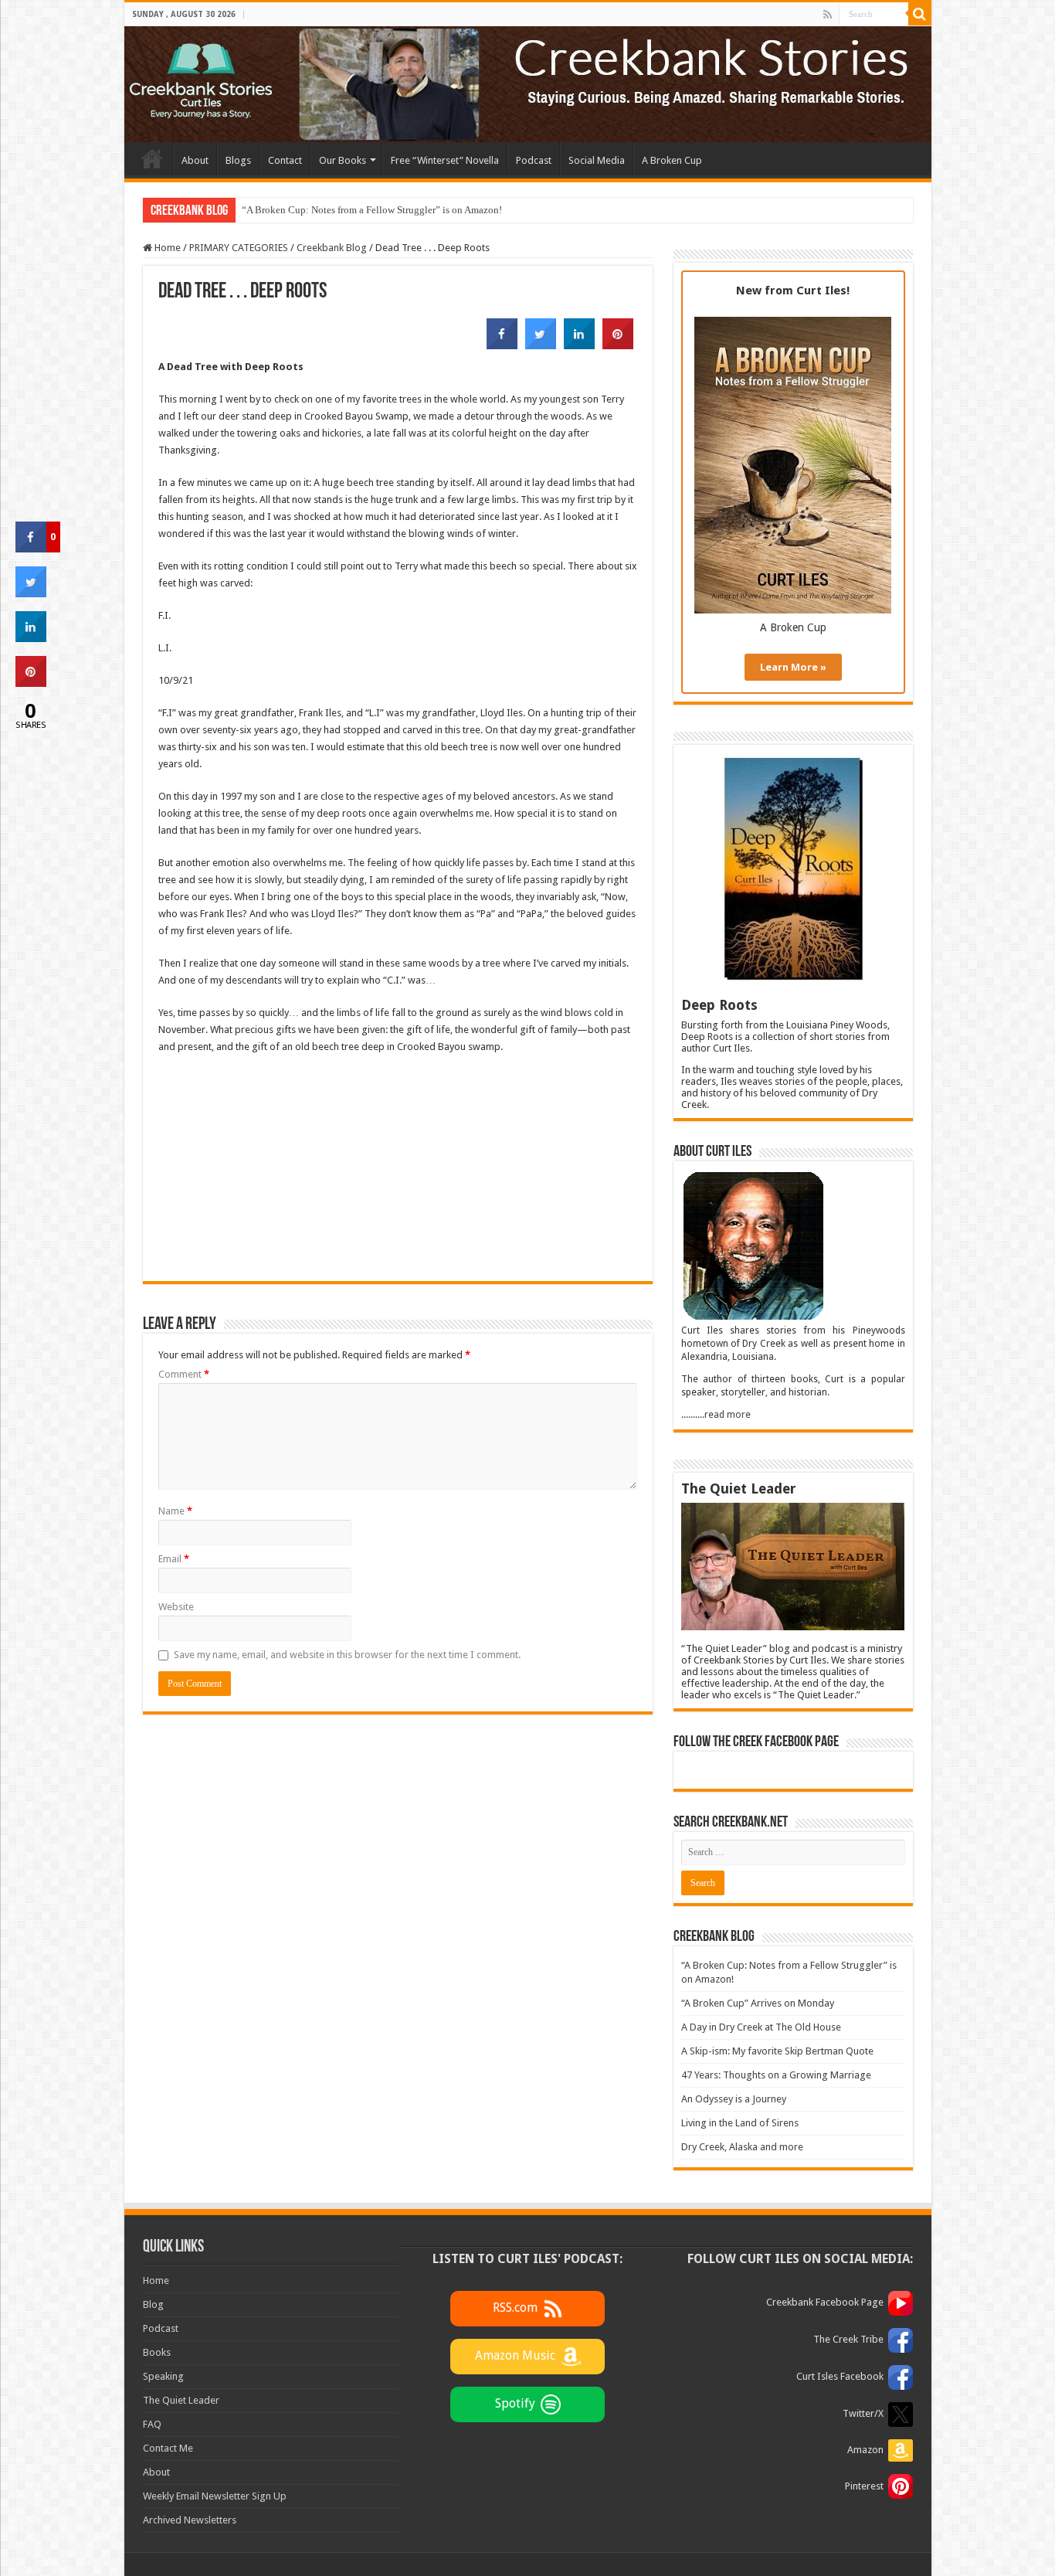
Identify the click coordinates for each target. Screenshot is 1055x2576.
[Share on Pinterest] (618, 345)
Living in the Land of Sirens (740, 2123)
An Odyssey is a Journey (734, 2099)
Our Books (343, 160)
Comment (184, 1374)
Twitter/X (863, 2413)
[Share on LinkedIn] (31, 637)
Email (174, 1559)
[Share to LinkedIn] (579, 345)
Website (176, 1607)
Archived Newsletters (190, 2520)
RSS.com (515, 2308)
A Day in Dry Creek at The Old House (761, 2027)
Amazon (865, 2450)
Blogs (238, 160)
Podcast (534, 160)
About (195, 160)
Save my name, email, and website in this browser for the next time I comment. (347, 1655)
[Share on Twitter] (541, 345)
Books (157, 2352)
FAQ (152, 2424)
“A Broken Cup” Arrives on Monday (758, 2003)
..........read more (716, 1415)
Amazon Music (515, 2355)
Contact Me (168, 2448)
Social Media (597, 160)
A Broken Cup (672, 160)
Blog (153, 2304)
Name (175, 1511)
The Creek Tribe (848, 2339)
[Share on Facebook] (502, 345)
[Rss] (828, 15)
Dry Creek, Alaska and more (742, 2147)
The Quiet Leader (181, 2400)
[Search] (920, 14)
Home (152, 158)
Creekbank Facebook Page (825, 2302)
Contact (285, 160)
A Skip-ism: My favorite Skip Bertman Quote (777, 2051)
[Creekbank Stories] (528, 84)
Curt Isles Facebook (840, 2376)
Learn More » (793, 667)
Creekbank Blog (332, 248)
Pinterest (864, 2486)
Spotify (515, 2403)
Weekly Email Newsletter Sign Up (215, 2496)
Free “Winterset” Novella (445, 160)
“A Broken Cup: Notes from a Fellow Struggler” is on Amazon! (372, 210)
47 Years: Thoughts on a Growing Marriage (776, 2075)
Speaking (163, 2376)
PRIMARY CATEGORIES (239, 248)
